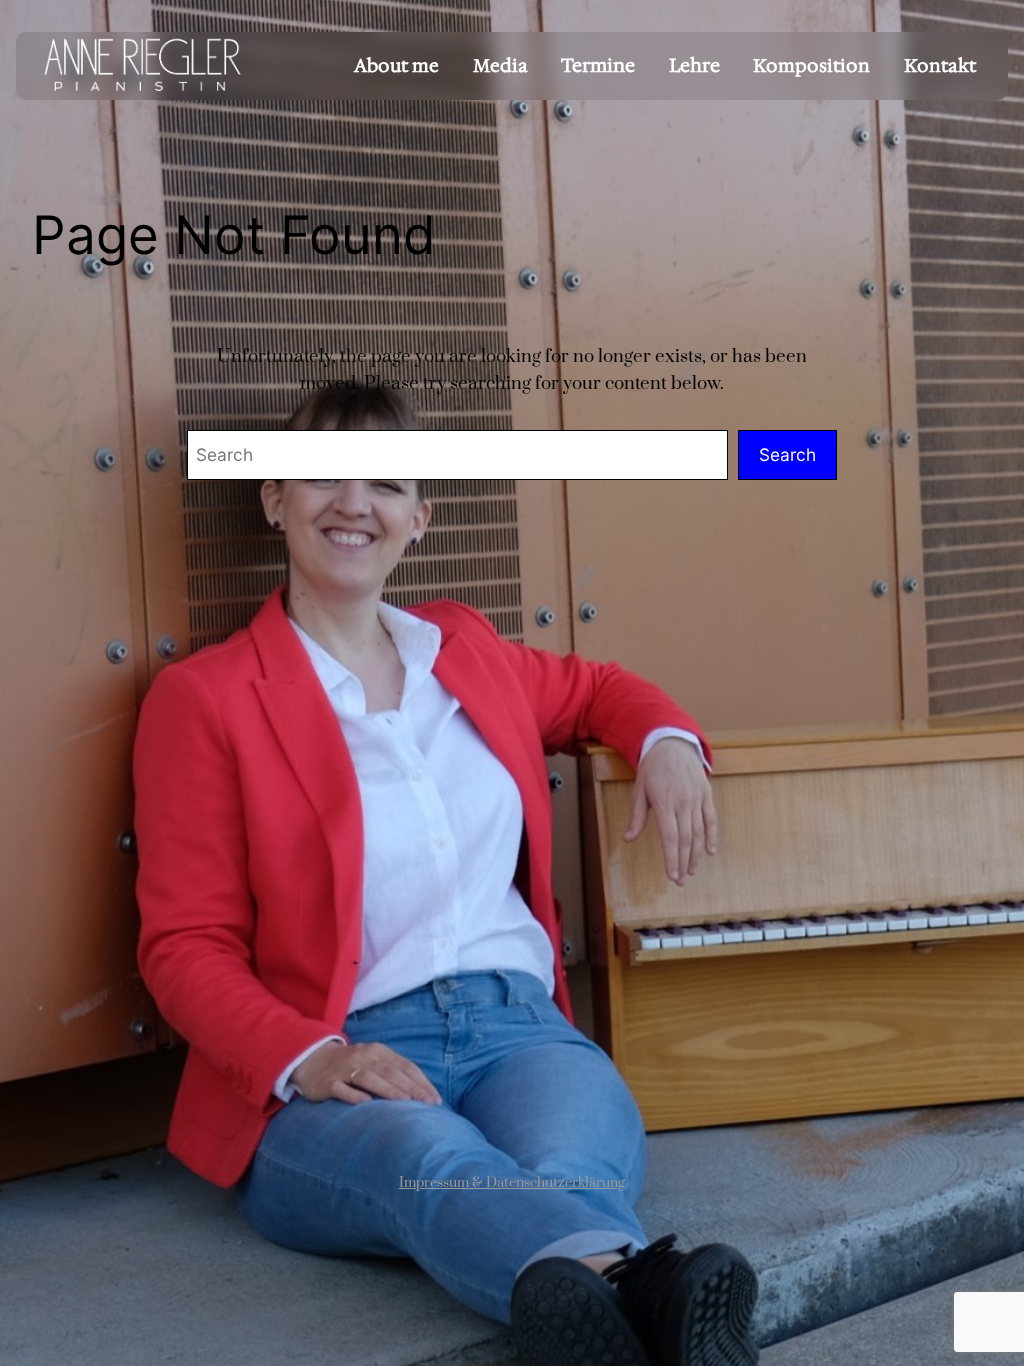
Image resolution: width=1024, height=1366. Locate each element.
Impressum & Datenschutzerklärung (512, 1183)
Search (787, 454)
